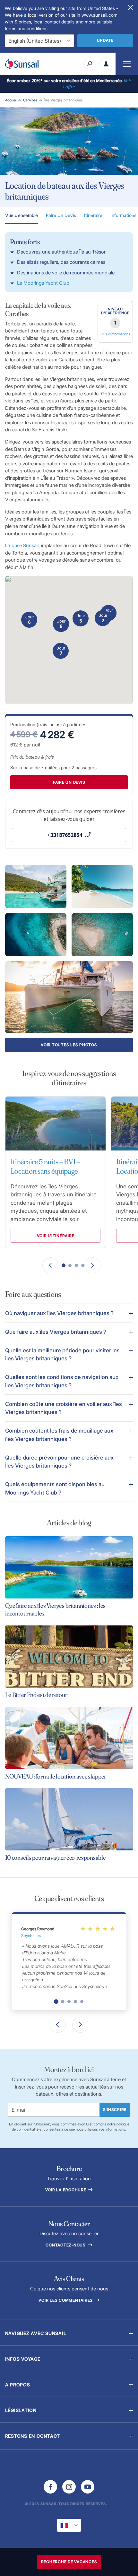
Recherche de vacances (69, 2562)
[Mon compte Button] (106, 64)
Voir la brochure (66, 2190)
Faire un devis (69, 782)
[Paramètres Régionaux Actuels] (69, 2525)
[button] (69, 1313)
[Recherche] (90, 64)
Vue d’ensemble (22, 215)
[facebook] (50, 2487)
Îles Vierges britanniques (64, 100)
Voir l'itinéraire (55, 1236)
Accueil (11, 100)
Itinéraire (93, 215)
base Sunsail (25, 545)
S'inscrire (115, 2110)
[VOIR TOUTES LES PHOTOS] (69, 997)
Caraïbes (30, 100)
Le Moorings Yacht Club (43, 283)
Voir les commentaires (66, 2300)
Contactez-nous (66, 2245)
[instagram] (69, 2487)
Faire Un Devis (61, 215)
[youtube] (88, 2487)
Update (105, 40)
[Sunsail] (22, 64)
